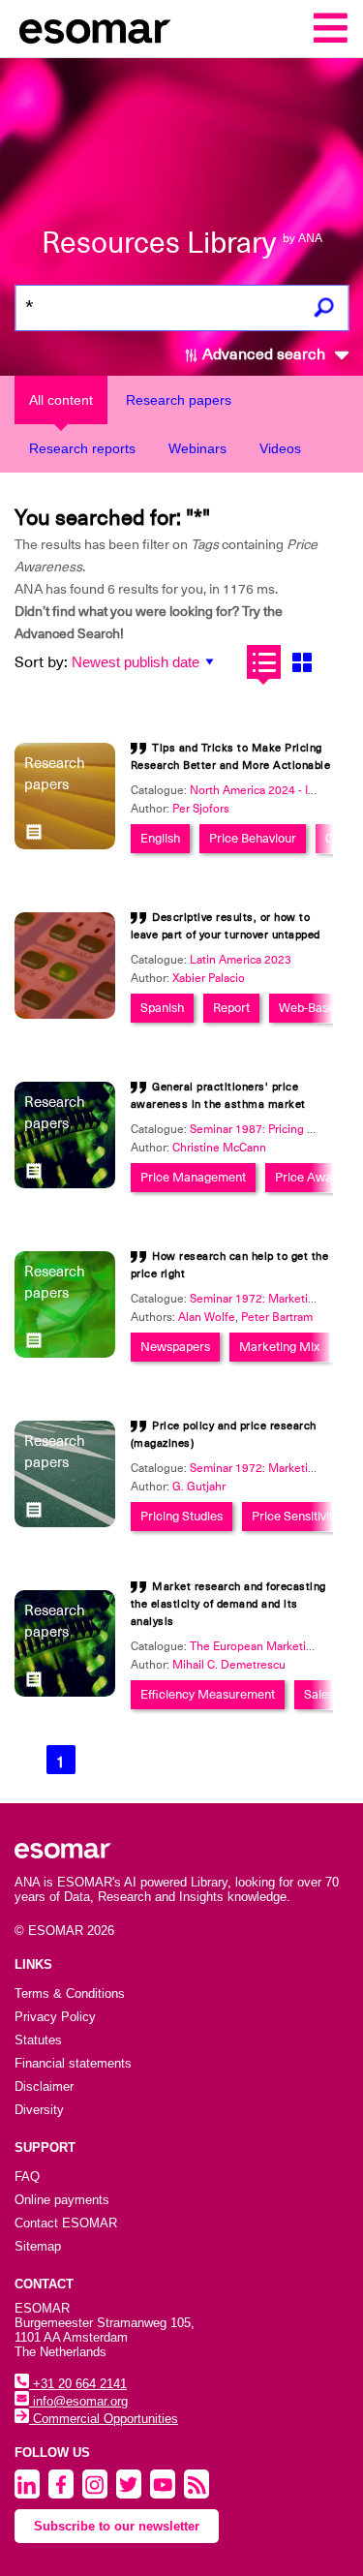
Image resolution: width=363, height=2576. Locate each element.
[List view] (264, 662)
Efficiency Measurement (208, 1694)
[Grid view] (302, 662)
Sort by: (41, 662)
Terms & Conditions (70, 1993)
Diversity (39, 2110)
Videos (280, 448)
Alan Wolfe (207, 1317)
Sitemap (38, 2246)
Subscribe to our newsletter (117, 2526)
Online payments (62, 2200)
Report (231, 1008)
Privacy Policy (55, 2017)
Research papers (179, 400)
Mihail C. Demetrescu (229, 1665)
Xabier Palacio (209, 978)
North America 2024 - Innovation (275, 790)
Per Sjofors (201, 809)
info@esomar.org (78, 2401)
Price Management (193, 1177)
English (160, 838)
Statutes (38, 2040)
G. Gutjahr (199, 1487)
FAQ (27, 2177)
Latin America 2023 (241, 960)
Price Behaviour (253, 838)
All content (61, 400)
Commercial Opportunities (104, 2419)
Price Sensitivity (295, 1516)
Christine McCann (219, 1148)
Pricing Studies (181, 1516)
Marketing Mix (279, 1347)
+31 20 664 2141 (78, 2384)
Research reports (82, 448)
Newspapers (175, 1347)
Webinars (197, 448)
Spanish (162, 1008)
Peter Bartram (277, 1317)
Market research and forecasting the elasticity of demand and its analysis (228, 1604)
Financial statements (73, 2063)
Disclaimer (44, 2086)
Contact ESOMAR (66, 2223)
